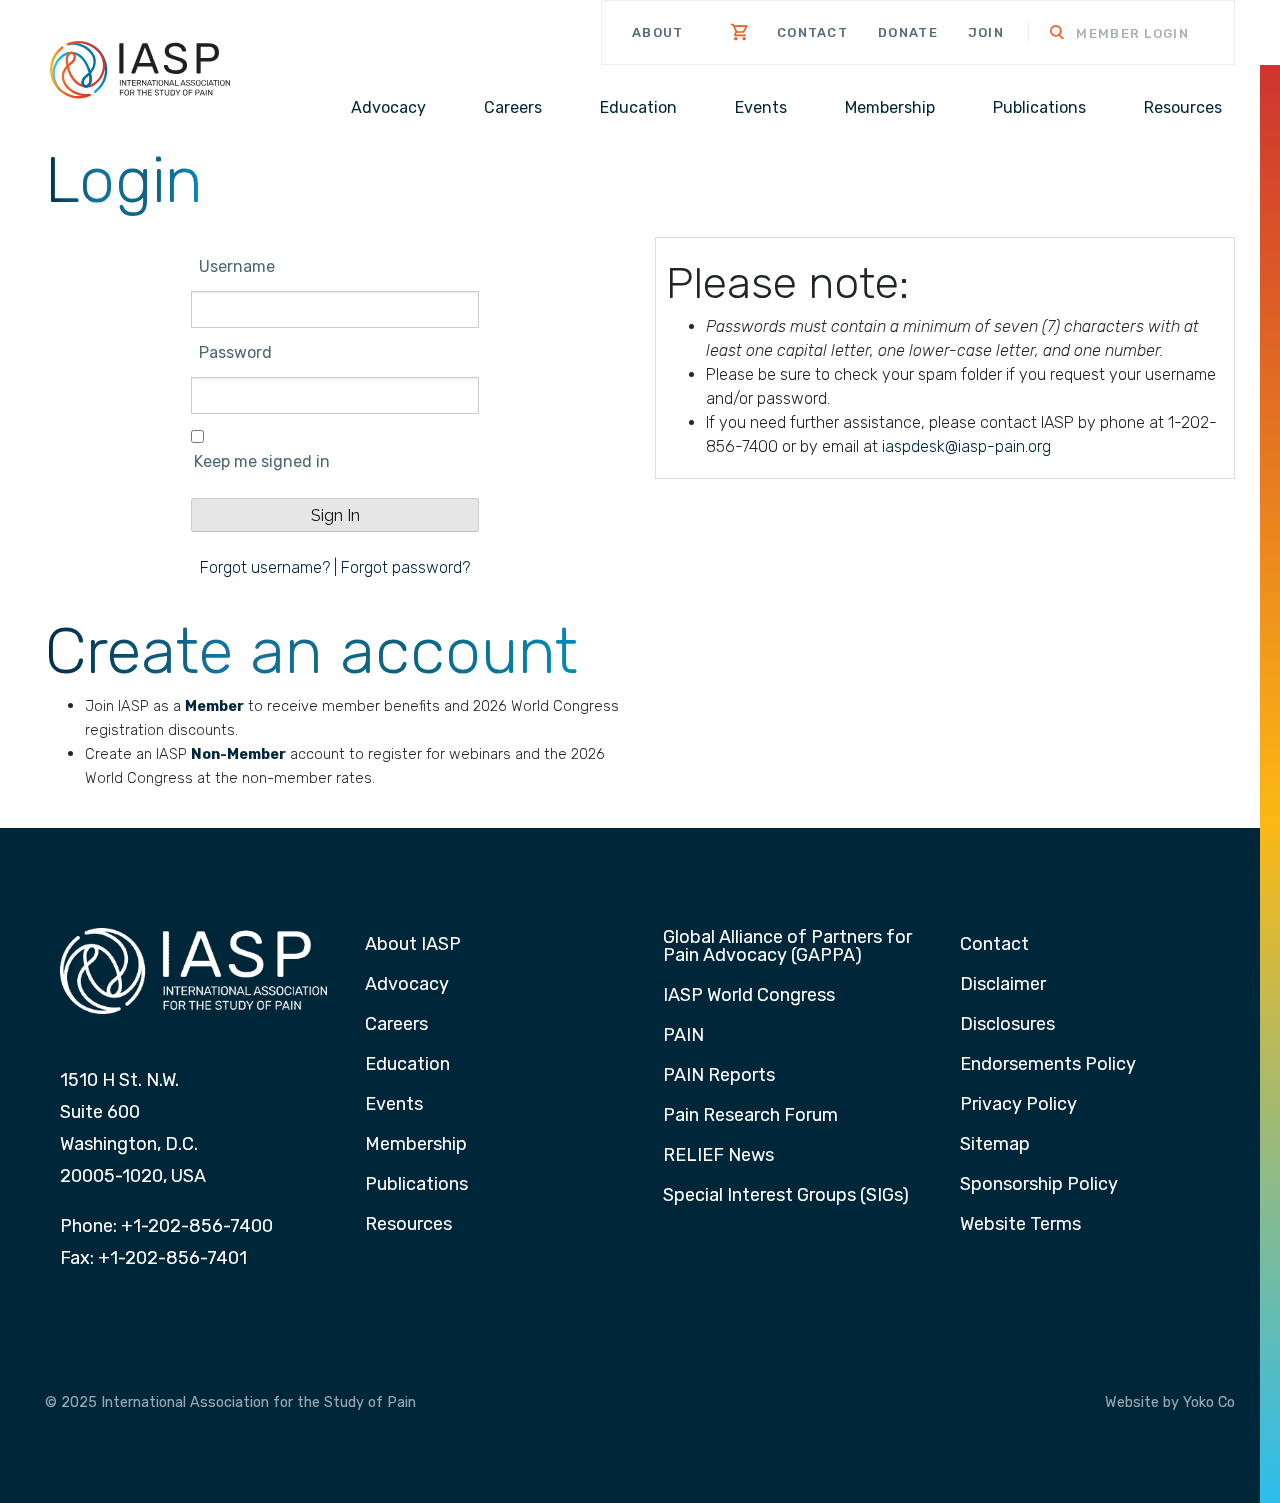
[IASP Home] (140, 68)
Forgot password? (405, 567)
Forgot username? (265, 567)
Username (237, 266)
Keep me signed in (262, 461)
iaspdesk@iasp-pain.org (966, 446)
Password (235, 352)
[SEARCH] (1044, 34)
